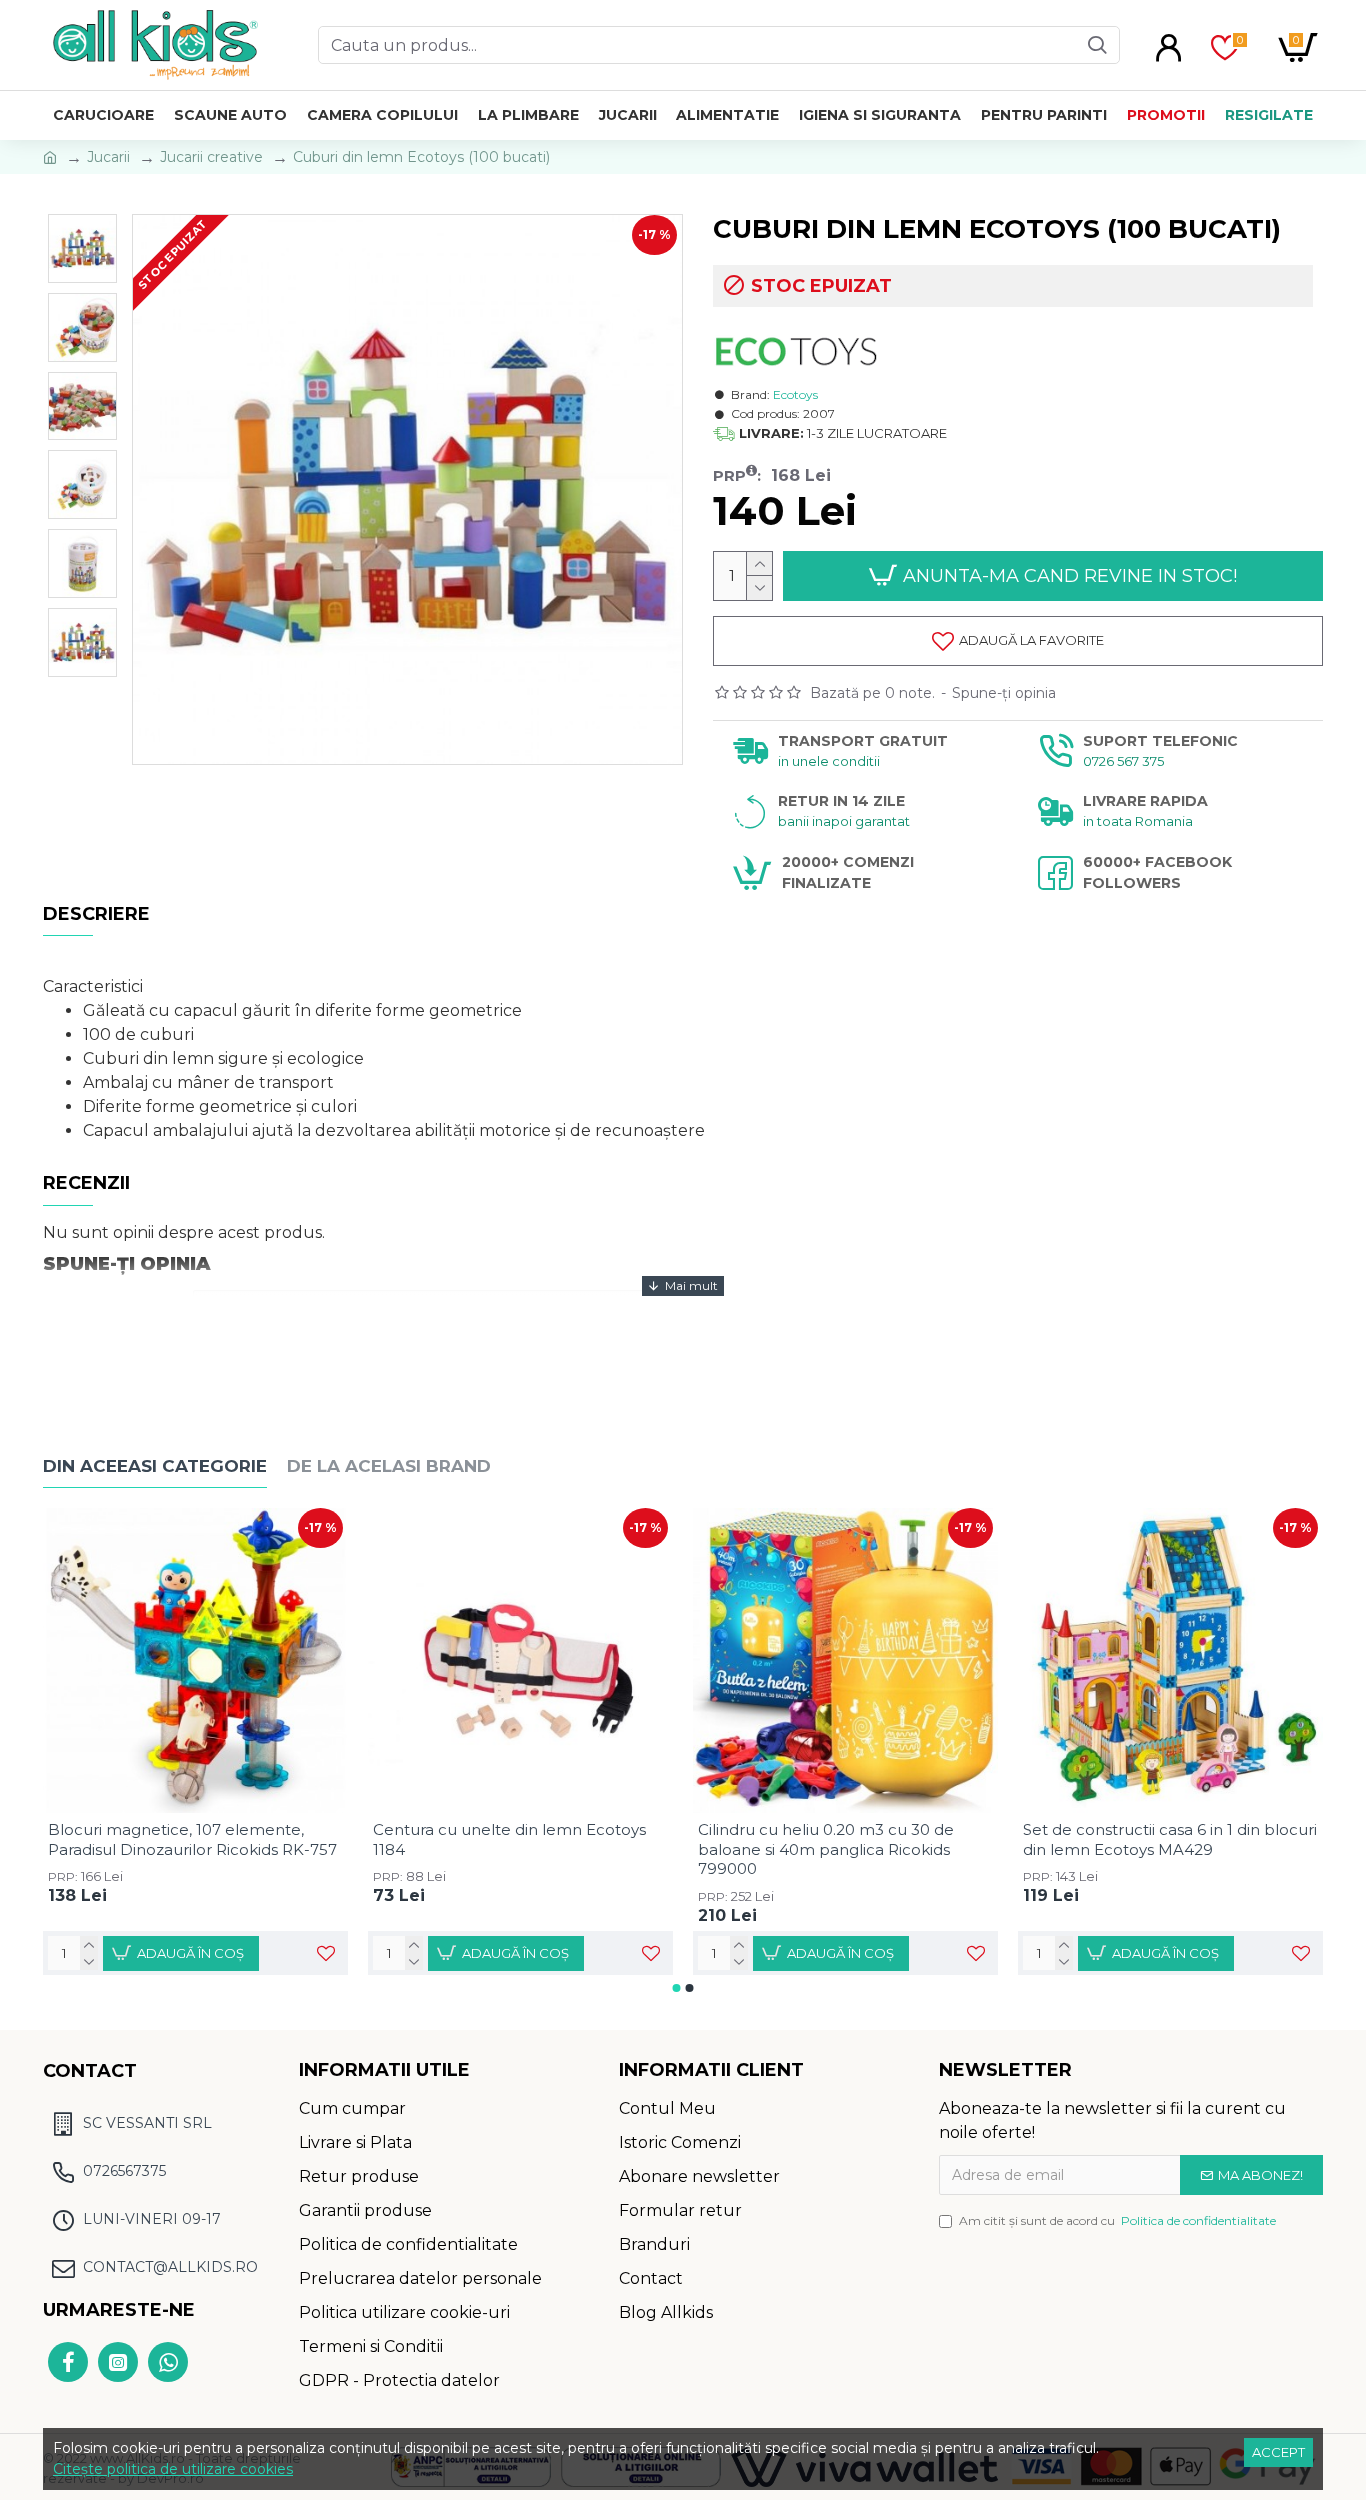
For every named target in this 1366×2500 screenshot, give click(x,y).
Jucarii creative (211, 157)
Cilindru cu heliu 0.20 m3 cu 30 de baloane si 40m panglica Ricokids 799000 (826, 1849)
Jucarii (108, 157)
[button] (677, 1988)
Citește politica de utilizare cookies (173, 2469)
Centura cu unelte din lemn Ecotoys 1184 (509, 1839)
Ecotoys (795, 394)
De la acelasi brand (389, 1466)
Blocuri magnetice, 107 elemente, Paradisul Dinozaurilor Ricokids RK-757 (192, 1839)
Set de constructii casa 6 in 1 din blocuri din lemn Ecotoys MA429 (1170, 1839)
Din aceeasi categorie (155, 1466)
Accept (1278, 2452)
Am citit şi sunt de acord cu (1117, 2220)
